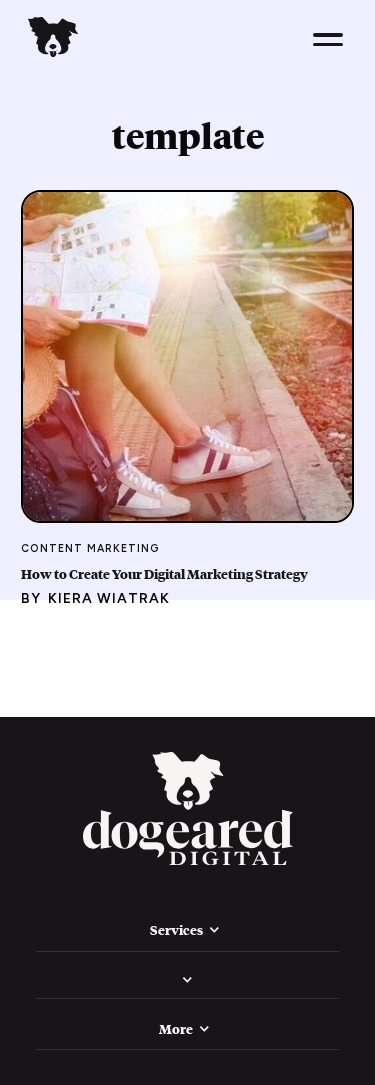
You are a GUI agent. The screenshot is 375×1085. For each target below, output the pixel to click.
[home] (53, 39)
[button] (328, 39)
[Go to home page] (188, 811)
